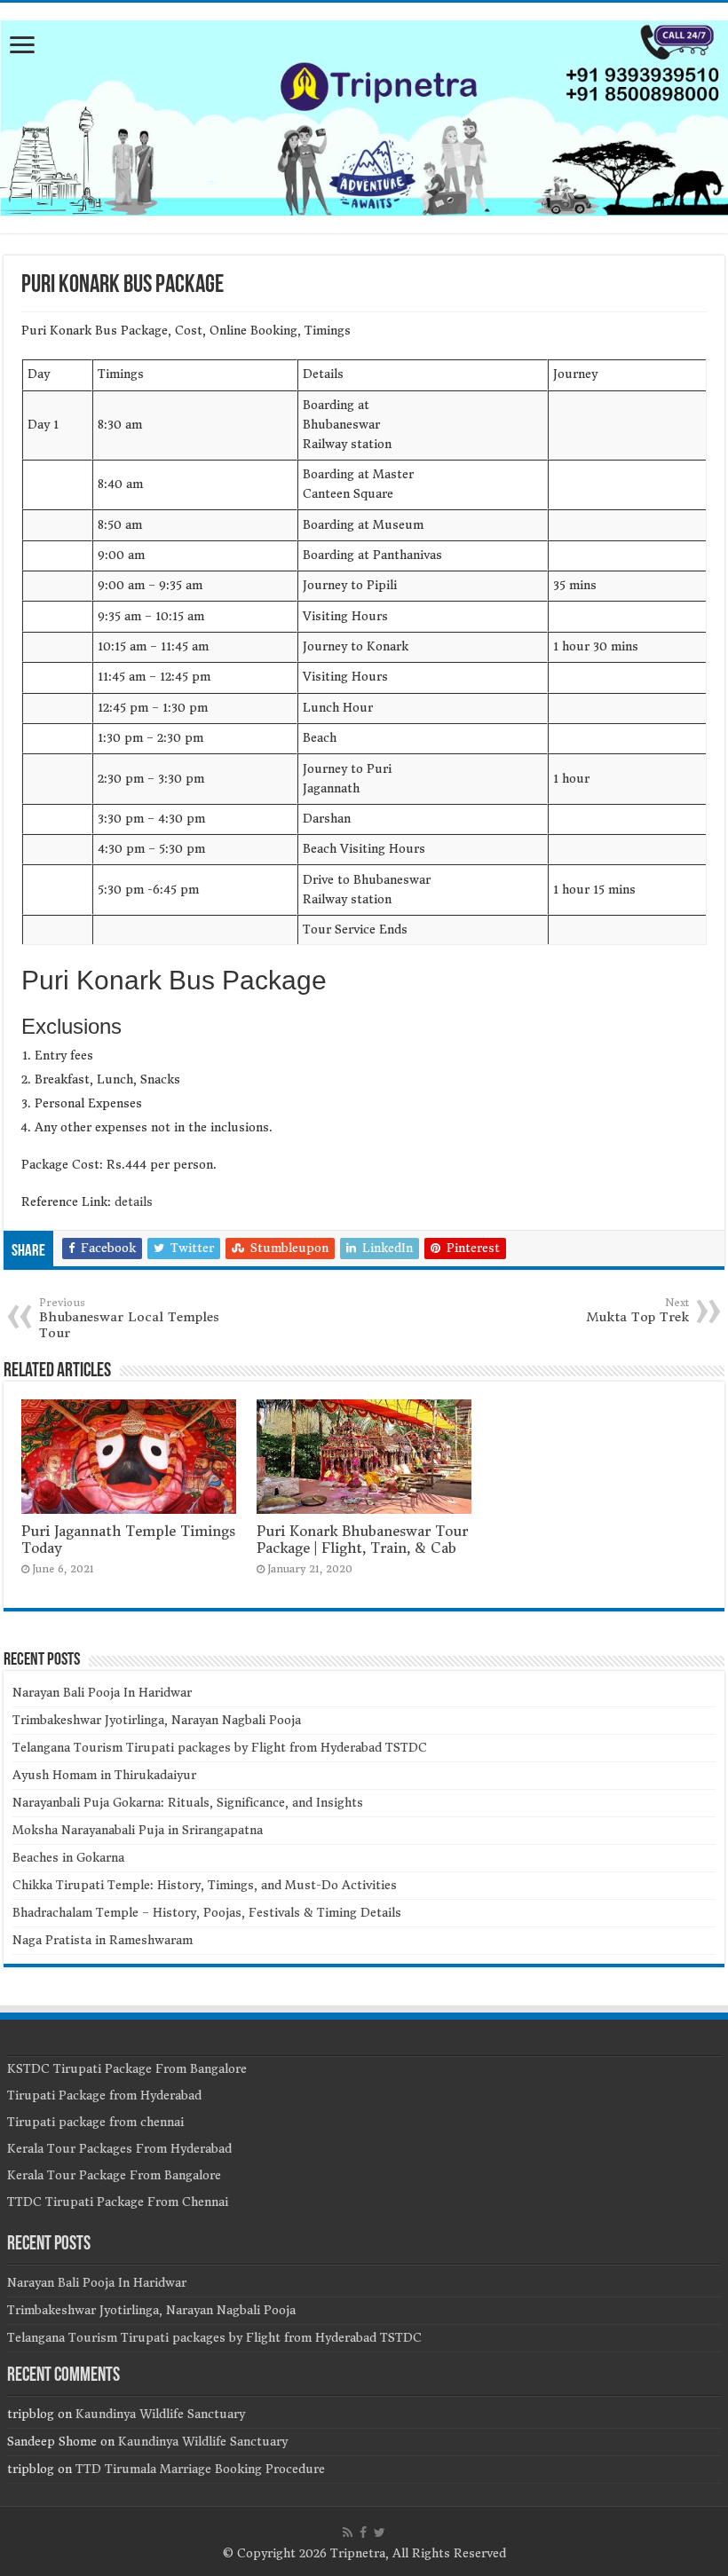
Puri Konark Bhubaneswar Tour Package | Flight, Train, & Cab (362, 1540)
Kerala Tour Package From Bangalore (114, 2175)
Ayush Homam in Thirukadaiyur (104, 1775)
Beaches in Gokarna (68, 1858)
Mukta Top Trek (638, 1311)
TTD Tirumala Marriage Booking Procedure (200, 2469)
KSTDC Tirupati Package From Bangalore (127, 2069)
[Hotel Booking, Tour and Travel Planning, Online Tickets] (364, 114)
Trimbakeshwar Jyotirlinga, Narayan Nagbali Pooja (157, 1720)
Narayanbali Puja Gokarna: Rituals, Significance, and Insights (188, 1803)
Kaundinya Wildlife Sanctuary (160, 2414)
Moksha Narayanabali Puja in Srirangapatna (138, 1830)
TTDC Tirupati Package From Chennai (118, 2202)
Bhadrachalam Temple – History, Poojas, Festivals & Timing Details (207, 1913)
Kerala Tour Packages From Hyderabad (119, 2149)
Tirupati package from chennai (95, 2122)
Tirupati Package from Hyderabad (104, 2095)
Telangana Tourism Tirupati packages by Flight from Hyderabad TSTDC (220, 1748)
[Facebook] (363, 2533)
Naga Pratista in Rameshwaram (103, 1940)
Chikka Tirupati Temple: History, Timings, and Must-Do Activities (205, 1885)
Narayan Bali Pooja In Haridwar (102, 1693)
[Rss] (348, 2533)
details (134, 1202)
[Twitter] (380, 2533)
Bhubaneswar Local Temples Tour (129, 1319)
